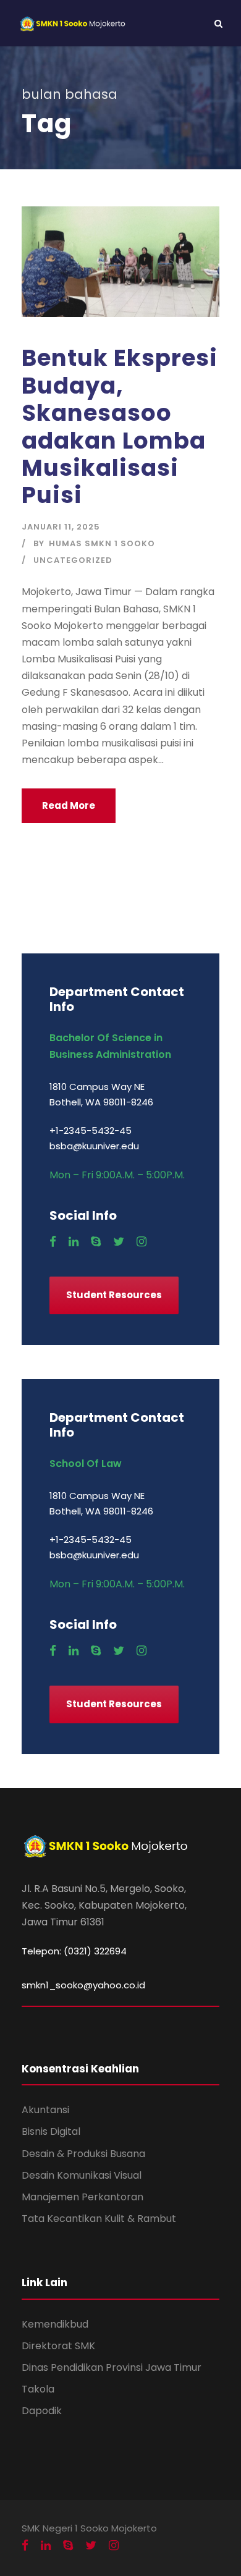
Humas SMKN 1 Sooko (102, 543)
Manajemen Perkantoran (82, 2197)
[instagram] (142, 1242)
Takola (38, 2389)
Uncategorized (73, 560)
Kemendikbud (55, 2324)
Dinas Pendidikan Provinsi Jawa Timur (112, 2367)
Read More (69, 805)
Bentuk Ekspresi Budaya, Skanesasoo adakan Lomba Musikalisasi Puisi (120, 426)
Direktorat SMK (58, 2346)
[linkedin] (74, 1242)
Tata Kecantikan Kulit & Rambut (99, 2219)
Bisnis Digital (51, 2131)
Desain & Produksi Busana (83, 2154)
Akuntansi (45, 2110)
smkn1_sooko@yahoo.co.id (83, 1985)
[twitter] (119, 1242)
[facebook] (53, 1242)
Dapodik (42, 2411)
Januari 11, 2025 (61, 527)
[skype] (96, 1242)
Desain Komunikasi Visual (82, 2175)
